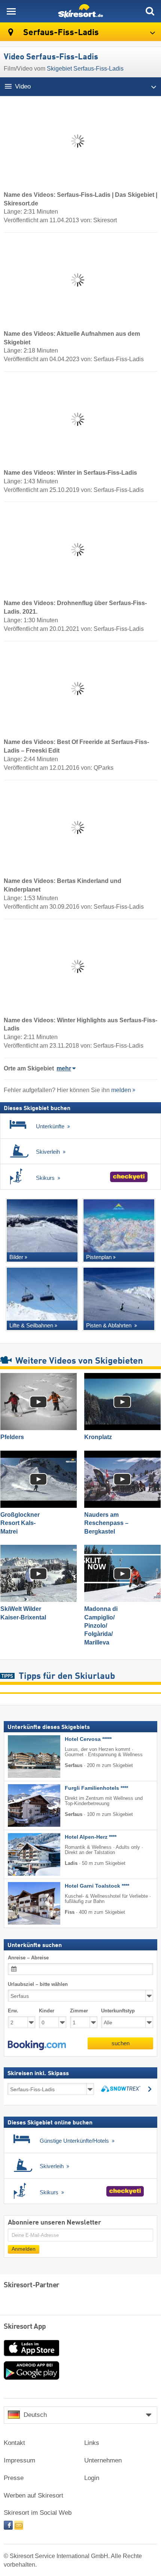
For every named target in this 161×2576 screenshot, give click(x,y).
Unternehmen (103, 2460)
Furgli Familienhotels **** (96, 1788)
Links (92, 2443)
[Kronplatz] (122, 1402)
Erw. (13, 2011)
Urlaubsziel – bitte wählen (38, 1984)
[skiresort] (80, 11)
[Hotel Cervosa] (23, 1757)
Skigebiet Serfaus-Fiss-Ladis (85, 69)
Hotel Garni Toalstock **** (97, 1886)
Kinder (47, 2011)
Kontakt (14, 2443)
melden (121, 1090)
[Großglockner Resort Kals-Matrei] (39, 1479)
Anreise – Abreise (28, 1957)
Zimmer (79, 2011)
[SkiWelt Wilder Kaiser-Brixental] (39, 1573)
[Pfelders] (39, 1402)
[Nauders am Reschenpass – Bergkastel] (122, 1479)
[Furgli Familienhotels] (23, 1805)
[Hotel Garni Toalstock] (23, 1903)
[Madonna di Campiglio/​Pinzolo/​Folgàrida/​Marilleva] (122, 1573)
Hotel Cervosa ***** (88, 1739)
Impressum (19, 2460)
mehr (64, 1068)
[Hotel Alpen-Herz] (23, 1854)
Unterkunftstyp (118, 2011)
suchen (121, 2043)
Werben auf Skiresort (34, 2496)
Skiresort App (25, 2327)
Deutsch (35, 2415)
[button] (37, 2045)
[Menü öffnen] (11, 11)
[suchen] (150, 11)
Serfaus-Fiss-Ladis (60, 33)
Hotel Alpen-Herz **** (91, 1837)
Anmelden (24, 2249)
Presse (14, 2478)
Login (92, 2478)
